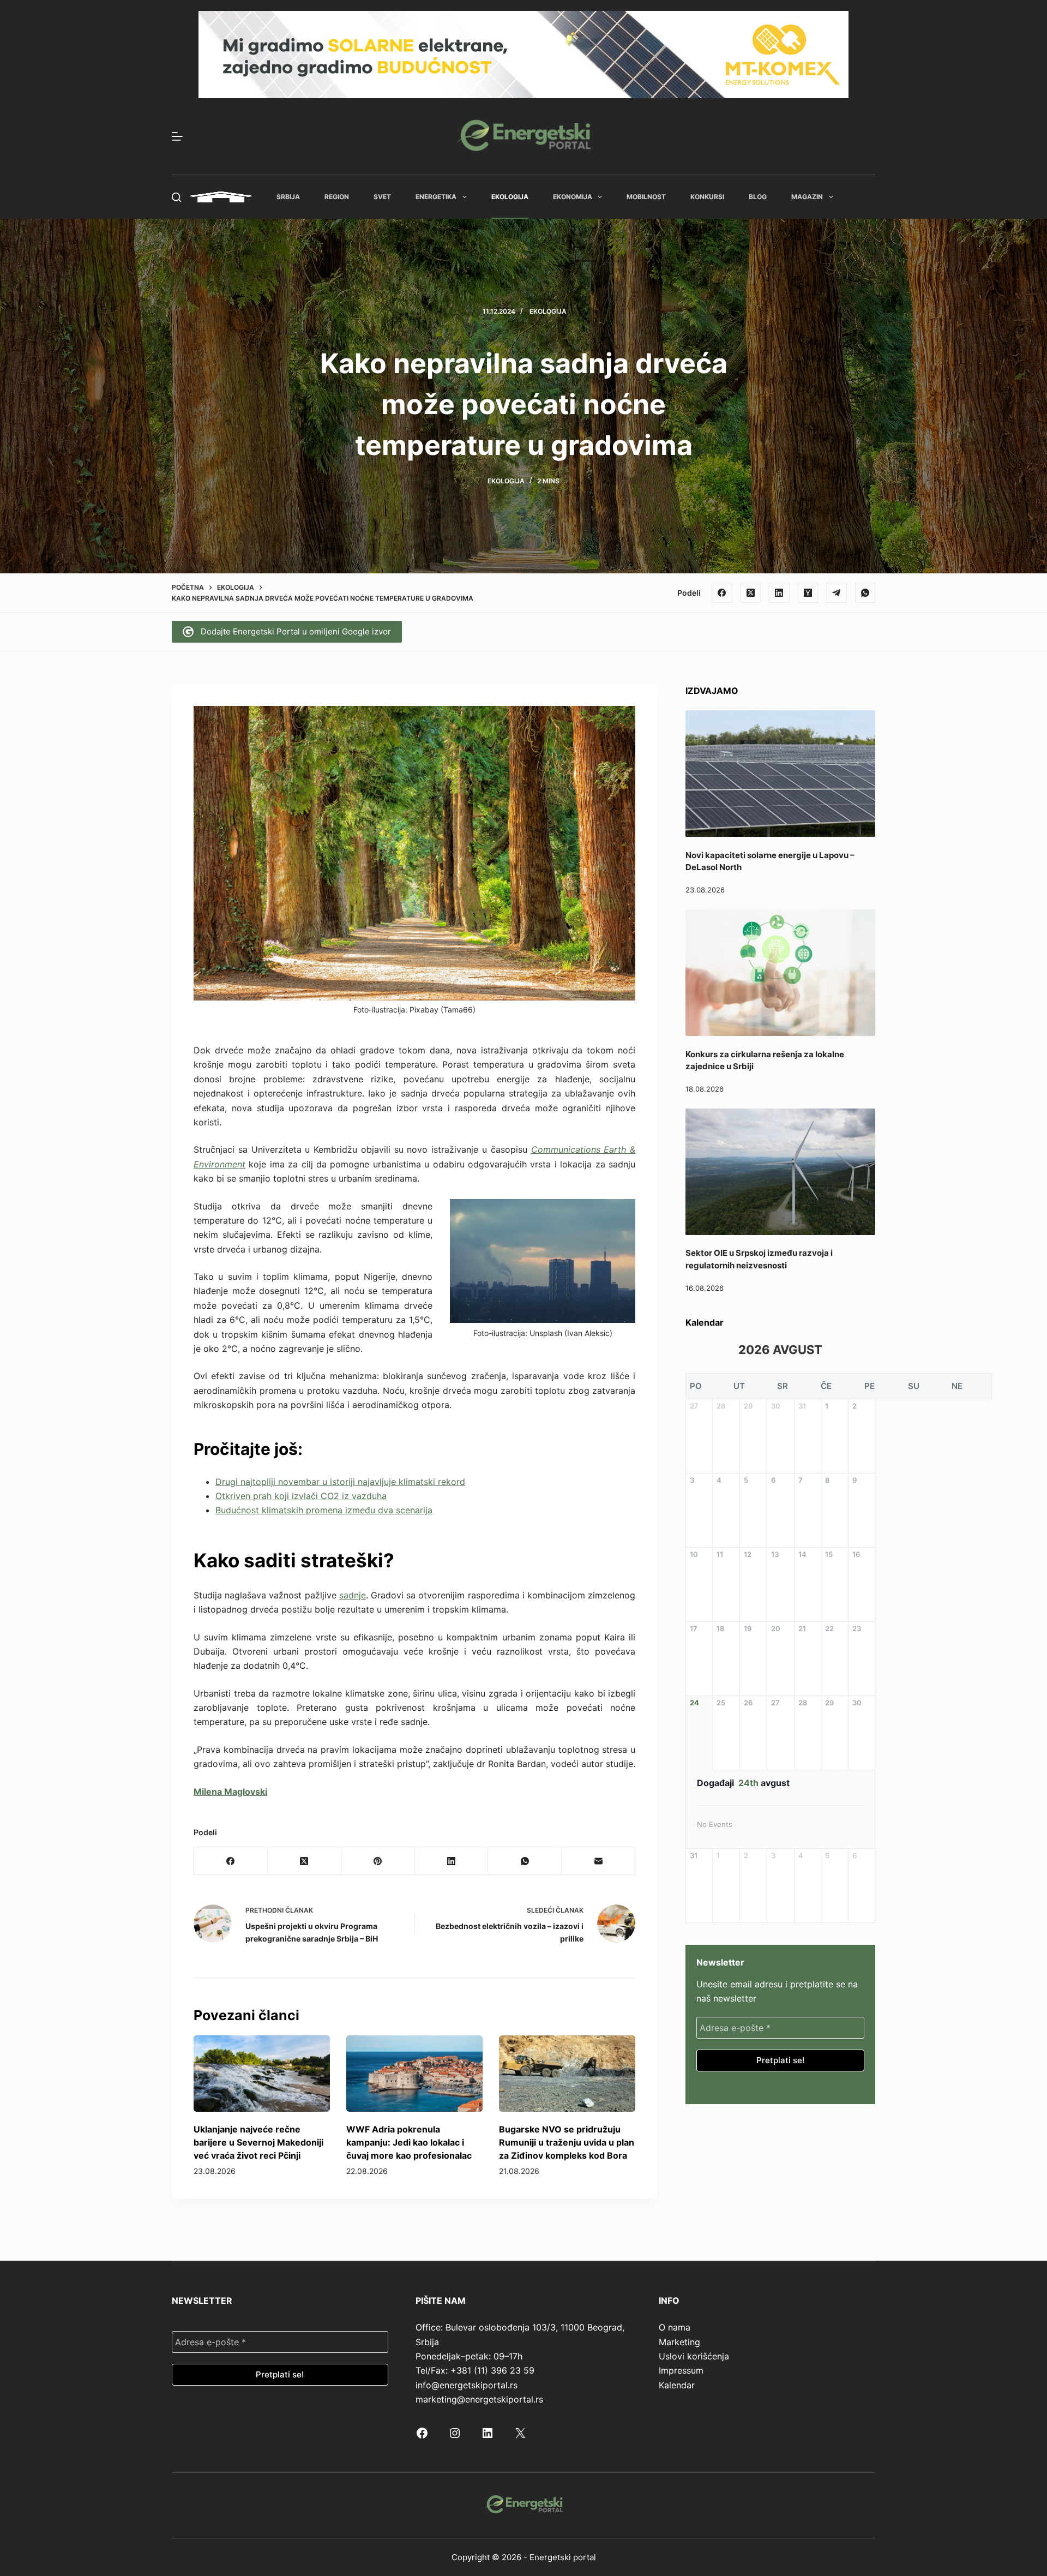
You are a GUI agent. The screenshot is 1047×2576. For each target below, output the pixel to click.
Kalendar (677, 2385)
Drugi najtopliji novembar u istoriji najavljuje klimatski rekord (340, 1482)
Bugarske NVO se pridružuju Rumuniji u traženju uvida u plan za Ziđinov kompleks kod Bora (567, 2142)
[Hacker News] (808, 593)
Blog (758, 197)
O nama (675, 2327)
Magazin (807, 197)
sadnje (353, 1595)
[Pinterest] (378, 1861)
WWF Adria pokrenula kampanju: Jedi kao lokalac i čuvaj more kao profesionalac (409, 2142)
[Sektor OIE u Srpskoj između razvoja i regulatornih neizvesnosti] (780, 1172)
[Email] (598, 1861)
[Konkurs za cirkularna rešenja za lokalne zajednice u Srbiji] (780, 973)
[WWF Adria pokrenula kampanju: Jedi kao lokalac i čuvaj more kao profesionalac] (414, 2074)
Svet (382, 197)
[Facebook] (722, 593)
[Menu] (177, 136)
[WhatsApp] (865, 593)
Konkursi (707, 197)
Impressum (681, 2370)
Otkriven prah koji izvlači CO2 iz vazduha (301, 1496)
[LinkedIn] (779, 593)
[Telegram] (837, 593)
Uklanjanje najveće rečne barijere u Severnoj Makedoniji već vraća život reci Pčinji (258, 2142)
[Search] (176, 197)
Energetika (436, 197)
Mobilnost (646, 197)
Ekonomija (573, 197)
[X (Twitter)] (751, 593)
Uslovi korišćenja (694, 2356)
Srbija (288, 197)
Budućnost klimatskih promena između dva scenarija (324, 1510)
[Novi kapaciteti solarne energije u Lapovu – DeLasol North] (780, 774)
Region (337, 197)
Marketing (679, 2342)
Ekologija (510, 197)
